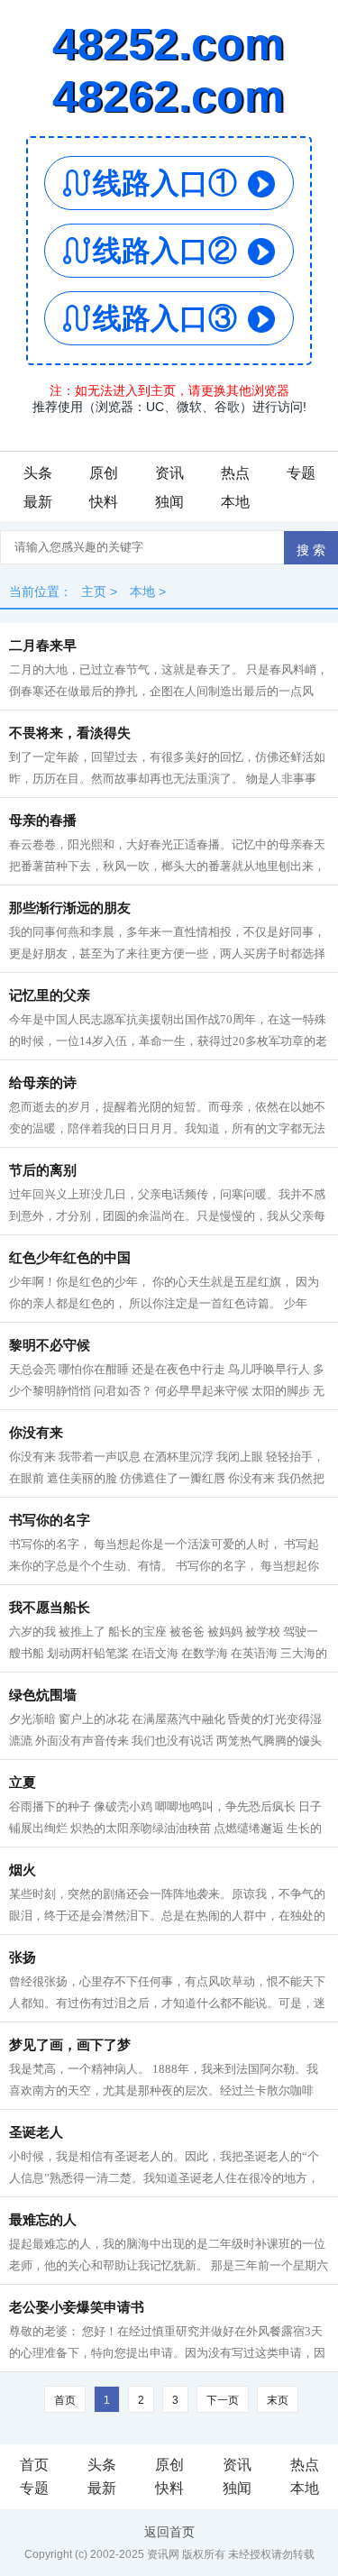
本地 (235, 502)
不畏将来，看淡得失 (70, 733)
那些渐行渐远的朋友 (70, 908)
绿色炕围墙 (43, 1695)
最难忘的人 (43, 2220)
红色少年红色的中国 (70, 1258)
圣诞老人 (36, 2132)
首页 (34, 2465)
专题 (301, 473)
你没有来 (36, 1433)
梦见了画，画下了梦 (70, 2045)
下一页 (223, 2400)
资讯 (169, 473)
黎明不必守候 (50, 1345)
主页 (94, 591)
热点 (235, 473)
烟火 (23, 1870)
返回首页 (169, 2532)
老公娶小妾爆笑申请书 (77, 2307)
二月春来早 (43, 646)
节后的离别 (43, 1170)
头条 (38, 473)
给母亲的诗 (43, 1083)
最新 (38, 502)
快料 (104, 502)
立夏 (23, 1783)
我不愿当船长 (50, 1608)
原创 (104, 473)
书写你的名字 (50, 1520)
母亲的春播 (43, 820)
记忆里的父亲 (50, 995)
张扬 (23, 1957)
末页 (278, 2400)
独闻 (169, 502)
